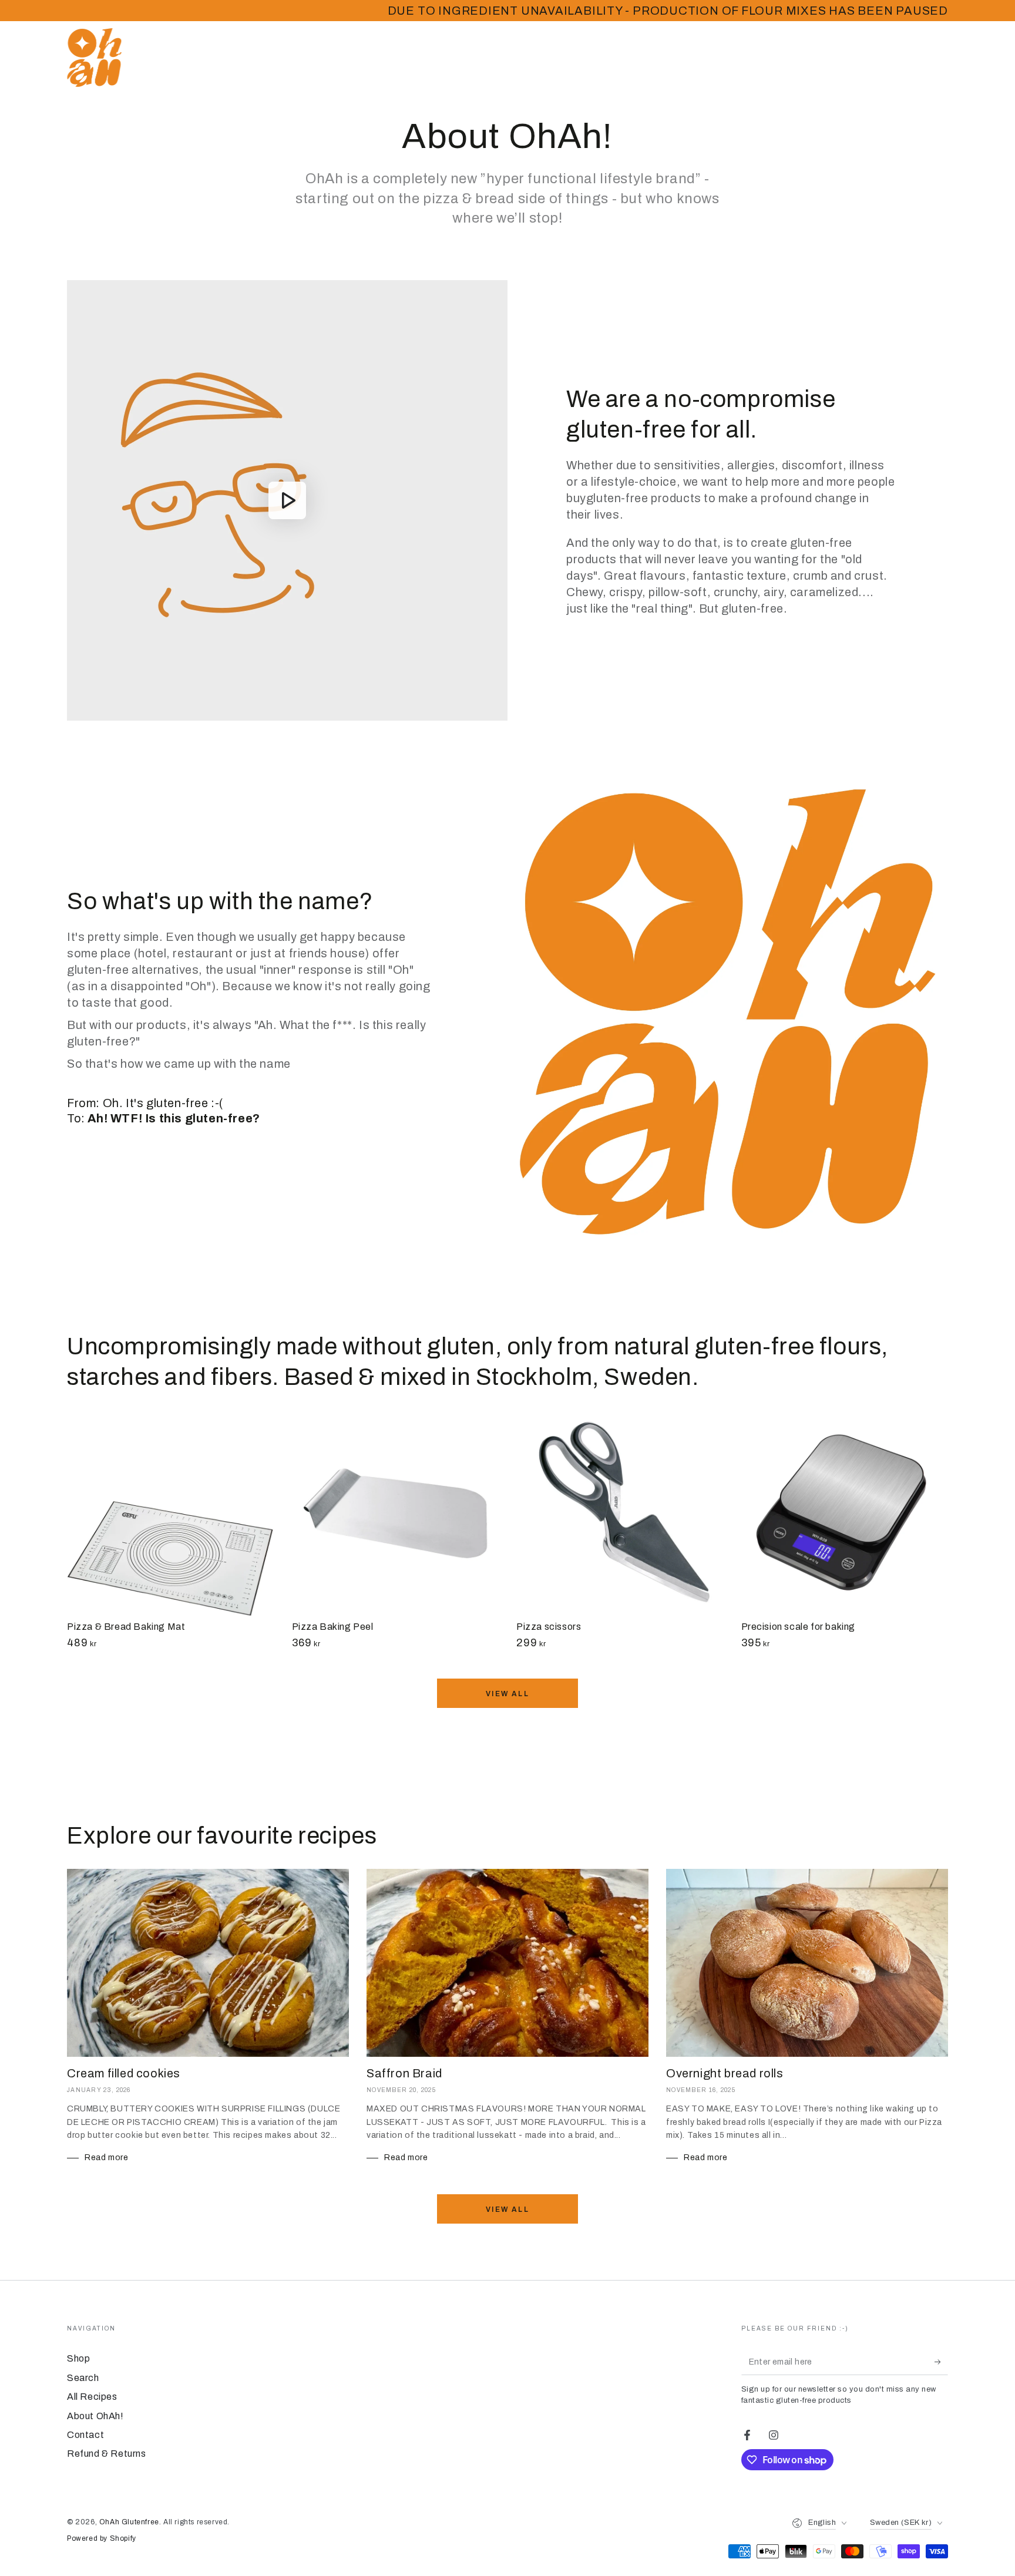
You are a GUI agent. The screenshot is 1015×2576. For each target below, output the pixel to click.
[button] (857, 58)
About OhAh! (95, 2416)
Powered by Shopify (102, 2538)
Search (83, 2378)
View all (508, 1694)
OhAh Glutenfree (129, 2522)
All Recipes (92, 2397)
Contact (85, 2435)
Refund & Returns (107, 2454)
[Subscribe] (941, 2362)
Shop (78, 2358)
